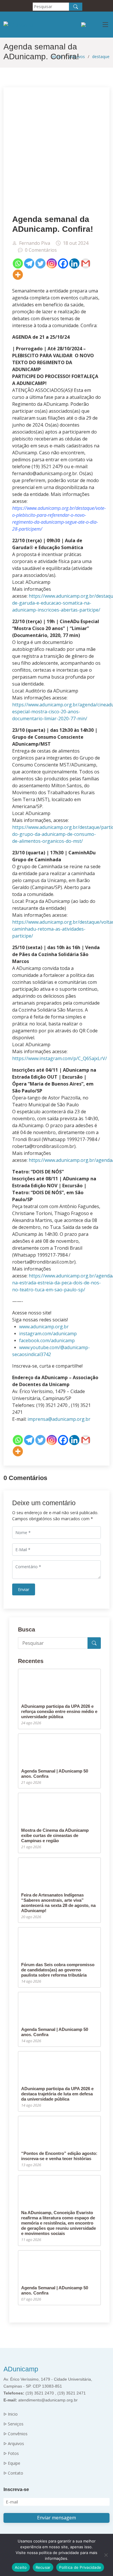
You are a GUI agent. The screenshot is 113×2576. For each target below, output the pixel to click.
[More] (18, 275)
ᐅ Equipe (12, 2463)
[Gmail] (86, 263)
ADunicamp (21, 2369)
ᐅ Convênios (16, 2434)
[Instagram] (52, 263)
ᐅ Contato (13, 2473)
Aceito (21, 2567)
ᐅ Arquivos (14, 2444)
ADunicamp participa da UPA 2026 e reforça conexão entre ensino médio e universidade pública (59, 1711)
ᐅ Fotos (11, 2453)
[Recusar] (106, 2555)
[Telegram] (29, 263)
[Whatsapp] (18, 263)
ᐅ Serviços (13, 2424)
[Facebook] (63, 263)
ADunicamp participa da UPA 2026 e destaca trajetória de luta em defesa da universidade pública (57, 2094)
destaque (101, 57)
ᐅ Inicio (11, 2414)
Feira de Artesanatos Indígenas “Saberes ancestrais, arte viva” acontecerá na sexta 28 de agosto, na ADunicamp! (58, 1903)
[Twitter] (40, 263)
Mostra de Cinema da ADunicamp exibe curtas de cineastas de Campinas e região (55, 1835)
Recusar (43, 2567)
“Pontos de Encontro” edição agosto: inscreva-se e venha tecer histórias (59, 2156)
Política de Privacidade (80, 2567)
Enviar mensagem (57, 2518)
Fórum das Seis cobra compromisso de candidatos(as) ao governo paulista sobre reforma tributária (58, 1970)
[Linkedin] (74, 263)
